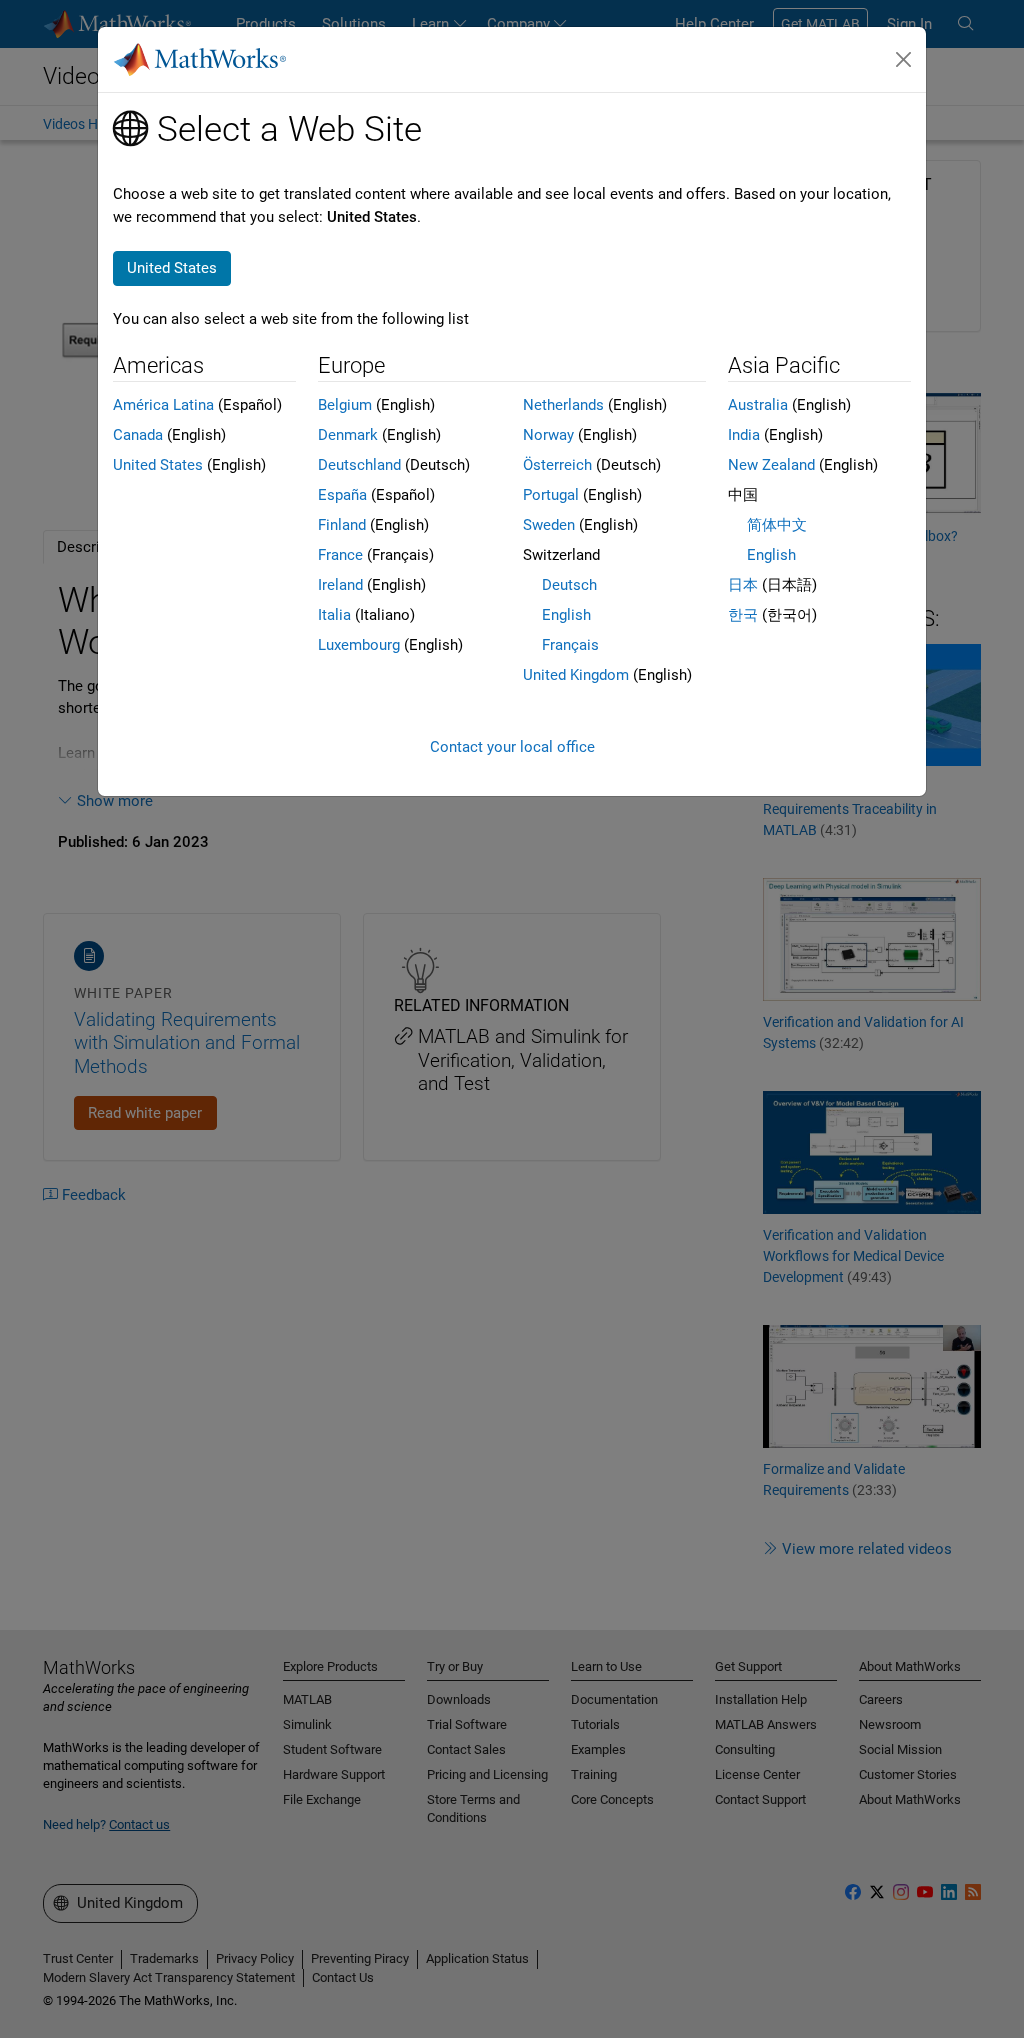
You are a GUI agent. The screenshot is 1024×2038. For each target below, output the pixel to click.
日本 (743, 585)
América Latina (163, 405)
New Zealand (771, 465)
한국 (743, 615)
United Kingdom (576, 675)
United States (158, 465)
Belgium (345, 405)
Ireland (340, 585)
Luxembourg (359, 645)
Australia (758, 405)
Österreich (557, 465)
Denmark (348, 435)
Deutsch (569, 585)
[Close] (904, 60)
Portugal (551, 495)
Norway (548, 435)
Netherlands (563, 405)
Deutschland (359, 465)
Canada (138, 435)
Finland (342, 525)
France (340, 555)
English (566, 615)
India (744, 435)
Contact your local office (512, 747)
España (342, 495)
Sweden (549, 525)
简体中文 (777, 525)
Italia (334, 615)
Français (570, 645)
